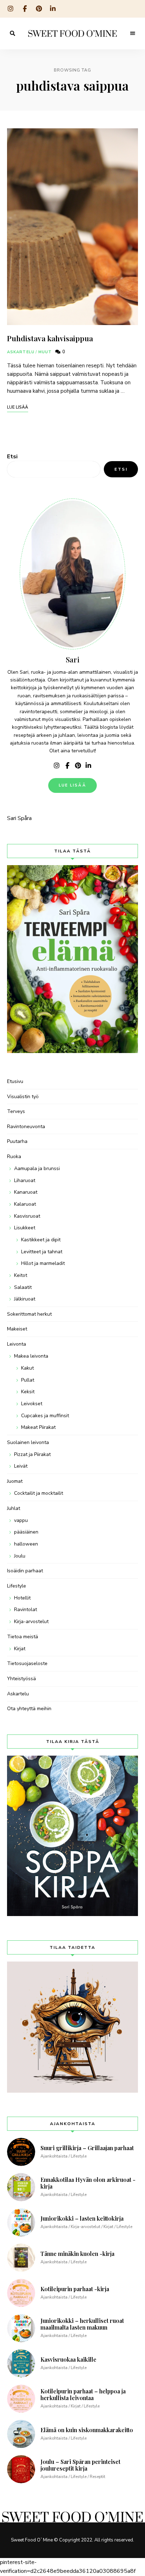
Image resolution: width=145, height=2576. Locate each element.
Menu (133, 33)
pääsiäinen (26, 1532)
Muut (45, 352)
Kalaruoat (25, 1204)
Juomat (15, 1481)
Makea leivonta (31, 1356)
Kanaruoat (26, 1192)
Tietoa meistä (23, 1637)
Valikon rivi (57, 766)
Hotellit (22, 1598)
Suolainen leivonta (28, 1442)
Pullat (28, 1380)
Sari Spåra (19, 818)
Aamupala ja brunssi (37, 1168)
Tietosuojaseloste (27, 1663)
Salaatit (23, 1287)
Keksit (28, 1392)
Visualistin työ (23, 1097)
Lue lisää (72, 785)
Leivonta (17, 1344)
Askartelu (21, 352)
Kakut (27, 1368)
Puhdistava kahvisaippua (50, 338)
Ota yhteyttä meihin (29, 1709)
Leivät (21, 1466)
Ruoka (14, 1157)
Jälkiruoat (25, 1299)
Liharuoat (25, 1180)
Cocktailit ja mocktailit (39, 1493)
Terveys (16, 1111)
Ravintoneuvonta (26, 1127)
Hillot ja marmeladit (43, 1263)
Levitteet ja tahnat (42, 1252)
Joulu (20, 1556)
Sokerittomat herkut (29, 1314)
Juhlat (14, 1508)
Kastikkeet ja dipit (41, 1240)
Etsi (12, 457)
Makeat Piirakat (38, 1427)
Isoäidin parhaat (25, 1571)
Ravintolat (26, 1610)
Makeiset (17, 1329)
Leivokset (32, 1404)
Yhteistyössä (21, 1679)
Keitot (21, 1275)
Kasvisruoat (27, 1216)
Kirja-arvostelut (31, 1622)
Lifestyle (17, 1586)
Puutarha (17, 1141)
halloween (26, 1544)
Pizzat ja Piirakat (32, 1454)
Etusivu (15, 1081)
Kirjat (20, 1649)
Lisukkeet (25, 1228)
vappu (21, 1520)
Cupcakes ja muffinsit (45, 1416)
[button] (72, 23)
